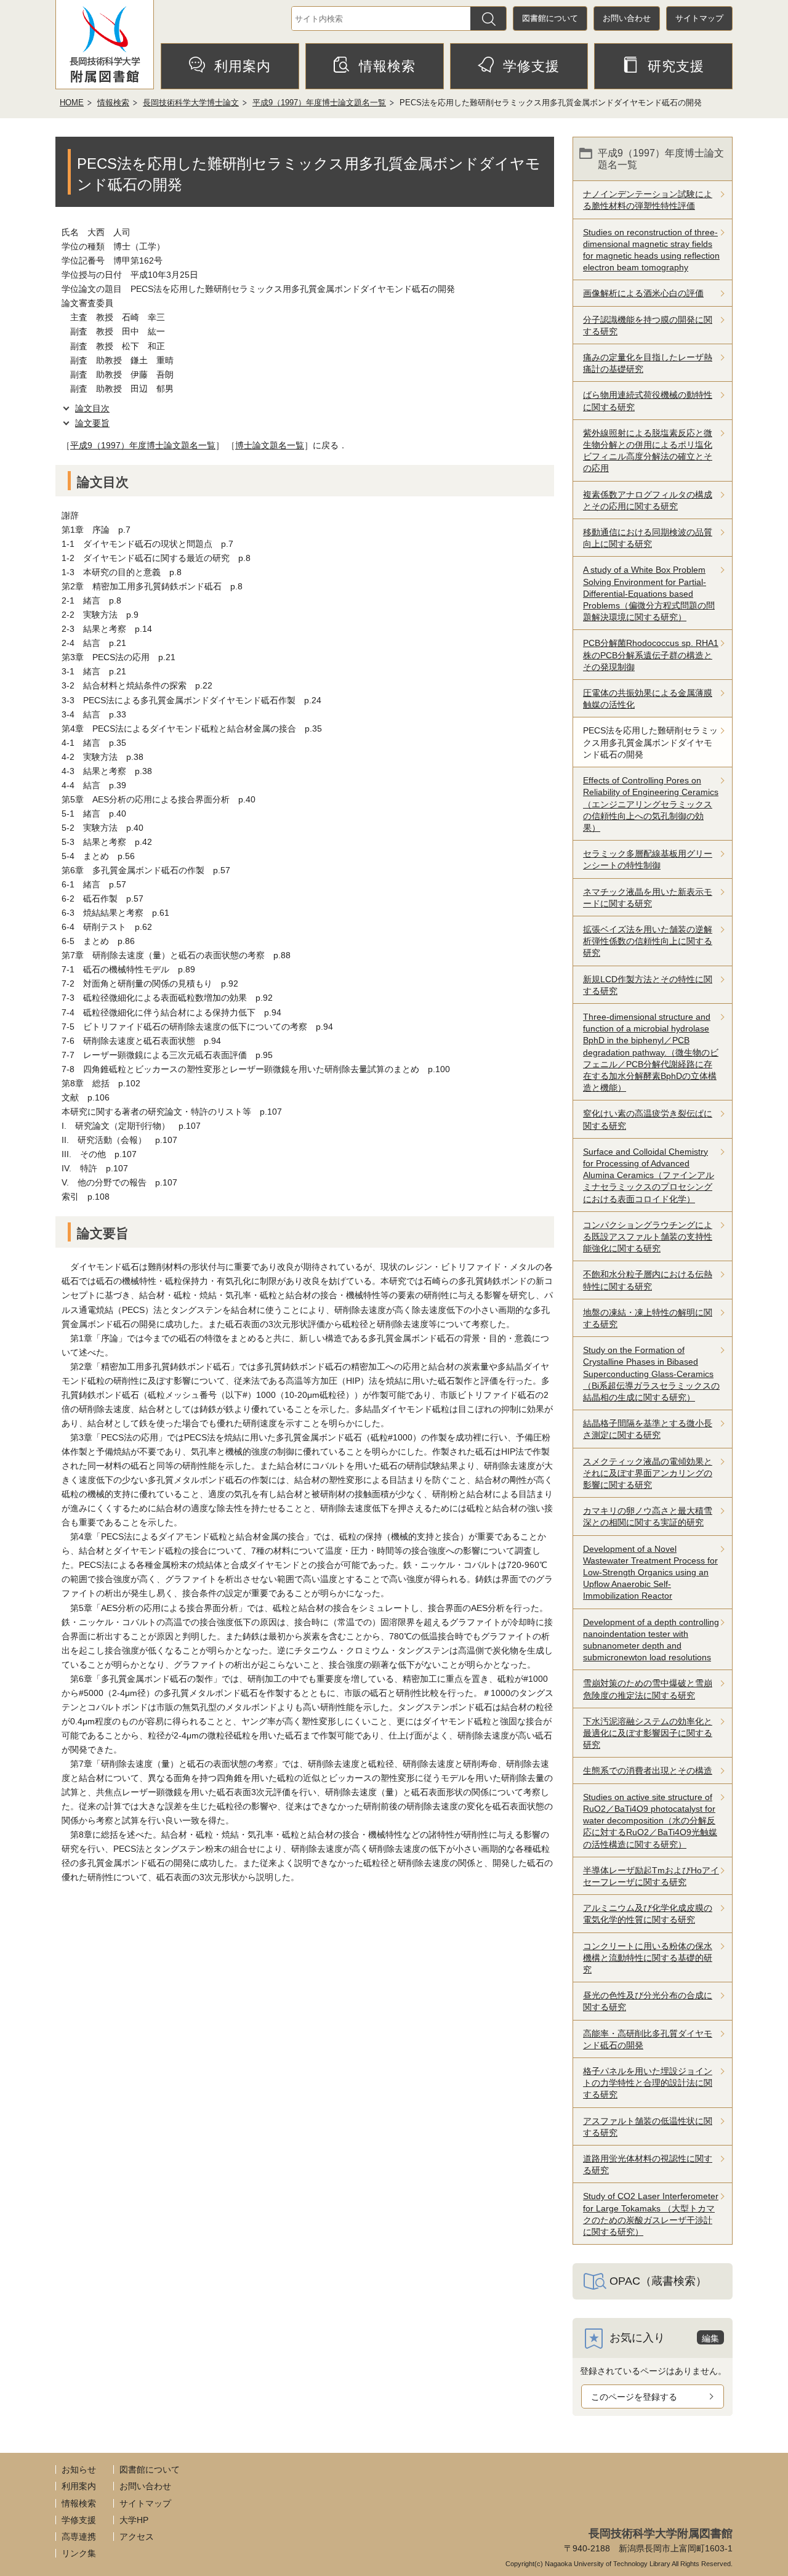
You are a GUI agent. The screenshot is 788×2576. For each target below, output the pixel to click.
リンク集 (79, 2553)
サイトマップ (699, 18)
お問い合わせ (627, 18)
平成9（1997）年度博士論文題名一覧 (319, 103)
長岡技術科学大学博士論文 (191, 103)
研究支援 (676, 66)
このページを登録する (634, 2397)
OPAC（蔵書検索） (658, 2281)
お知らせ (79, 2469)
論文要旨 (92, 423)
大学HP (134, 2520)
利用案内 (243, 66)
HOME (72, 103)
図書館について (550, 18)
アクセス (137, 2537)
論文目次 (92, 408)
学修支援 (531, 66)
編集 (710, 2338)
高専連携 (79, 2537)
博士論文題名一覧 (270, 445)
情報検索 (387, 66)
